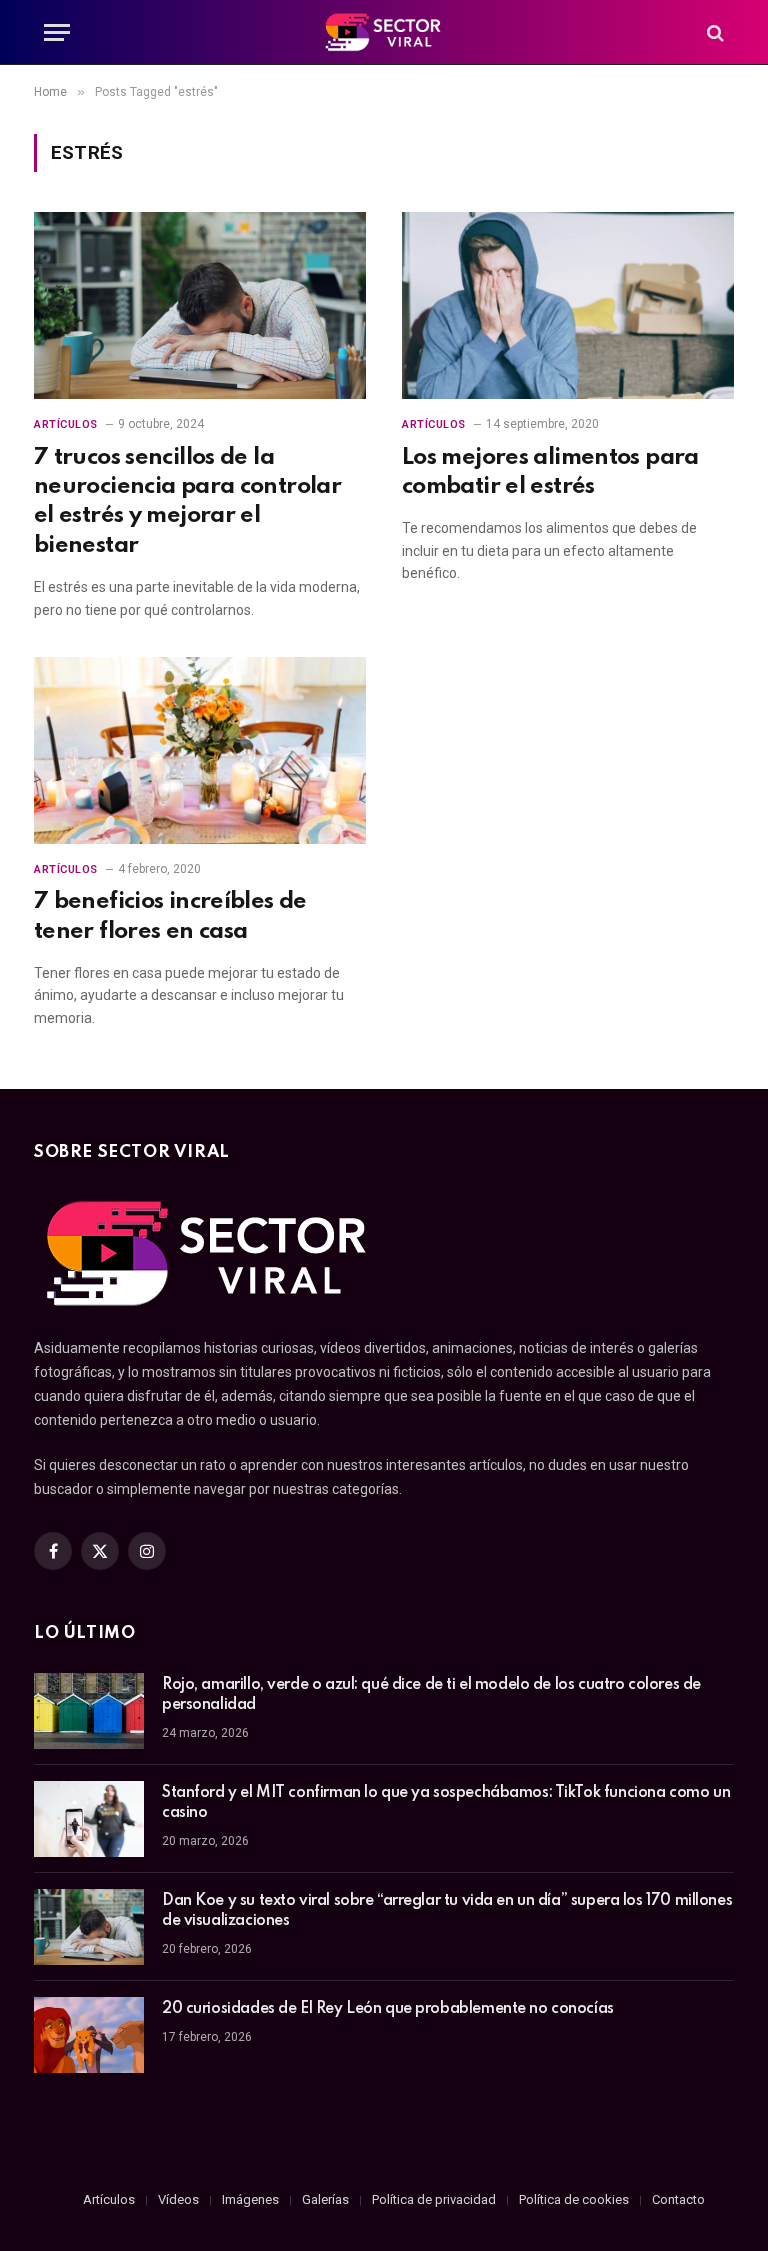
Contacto (678, 2199)
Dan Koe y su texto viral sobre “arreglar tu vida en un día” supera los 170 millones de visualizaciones (447, 1911)
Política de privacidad (434, 2199)
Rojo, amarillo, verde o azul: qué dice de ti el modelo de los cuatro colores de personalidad (431, 1695)
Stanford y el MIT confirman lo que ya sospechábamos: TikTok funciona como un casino (446, 1803)
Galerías (325, 2199)
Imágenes (250, 2199)
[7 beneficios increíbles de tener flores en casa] (200, 750)
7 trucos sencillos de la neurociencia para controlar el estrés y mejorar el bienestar (187, 501)
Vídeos (178, 2199)
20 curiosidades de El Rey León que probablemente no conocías (388, 2009)
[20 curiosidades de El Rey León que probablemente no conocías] (89, 2035)
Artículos (66, 424)
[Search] (713, 32)
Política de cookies (574, 2199)
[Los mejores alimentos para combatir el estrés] (568, 305)
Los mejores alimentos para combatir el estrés (550, 472)
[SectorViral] (384, 32)
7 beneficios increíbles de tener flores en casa (170, 916)
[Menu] (57, 32)
